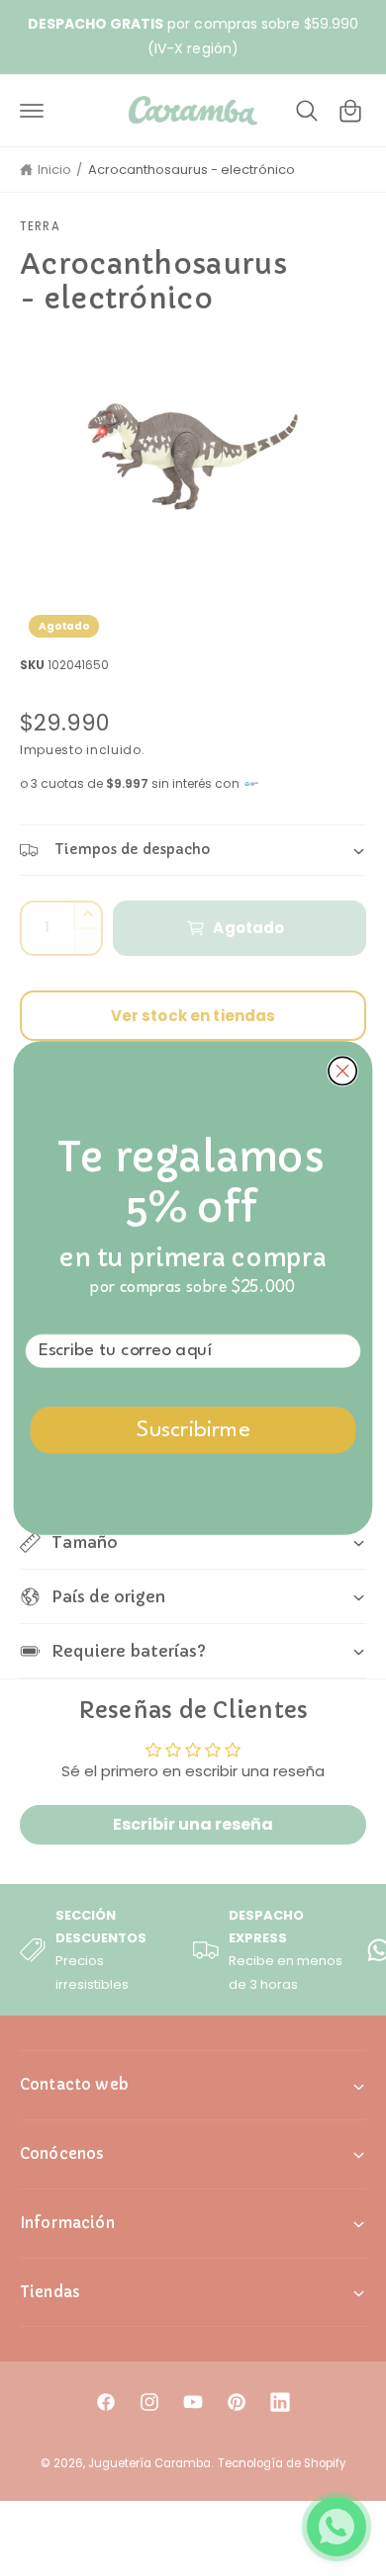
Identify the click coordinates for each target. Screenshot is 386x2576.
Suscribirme (193, 1431)
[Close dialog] (342, 1071)
